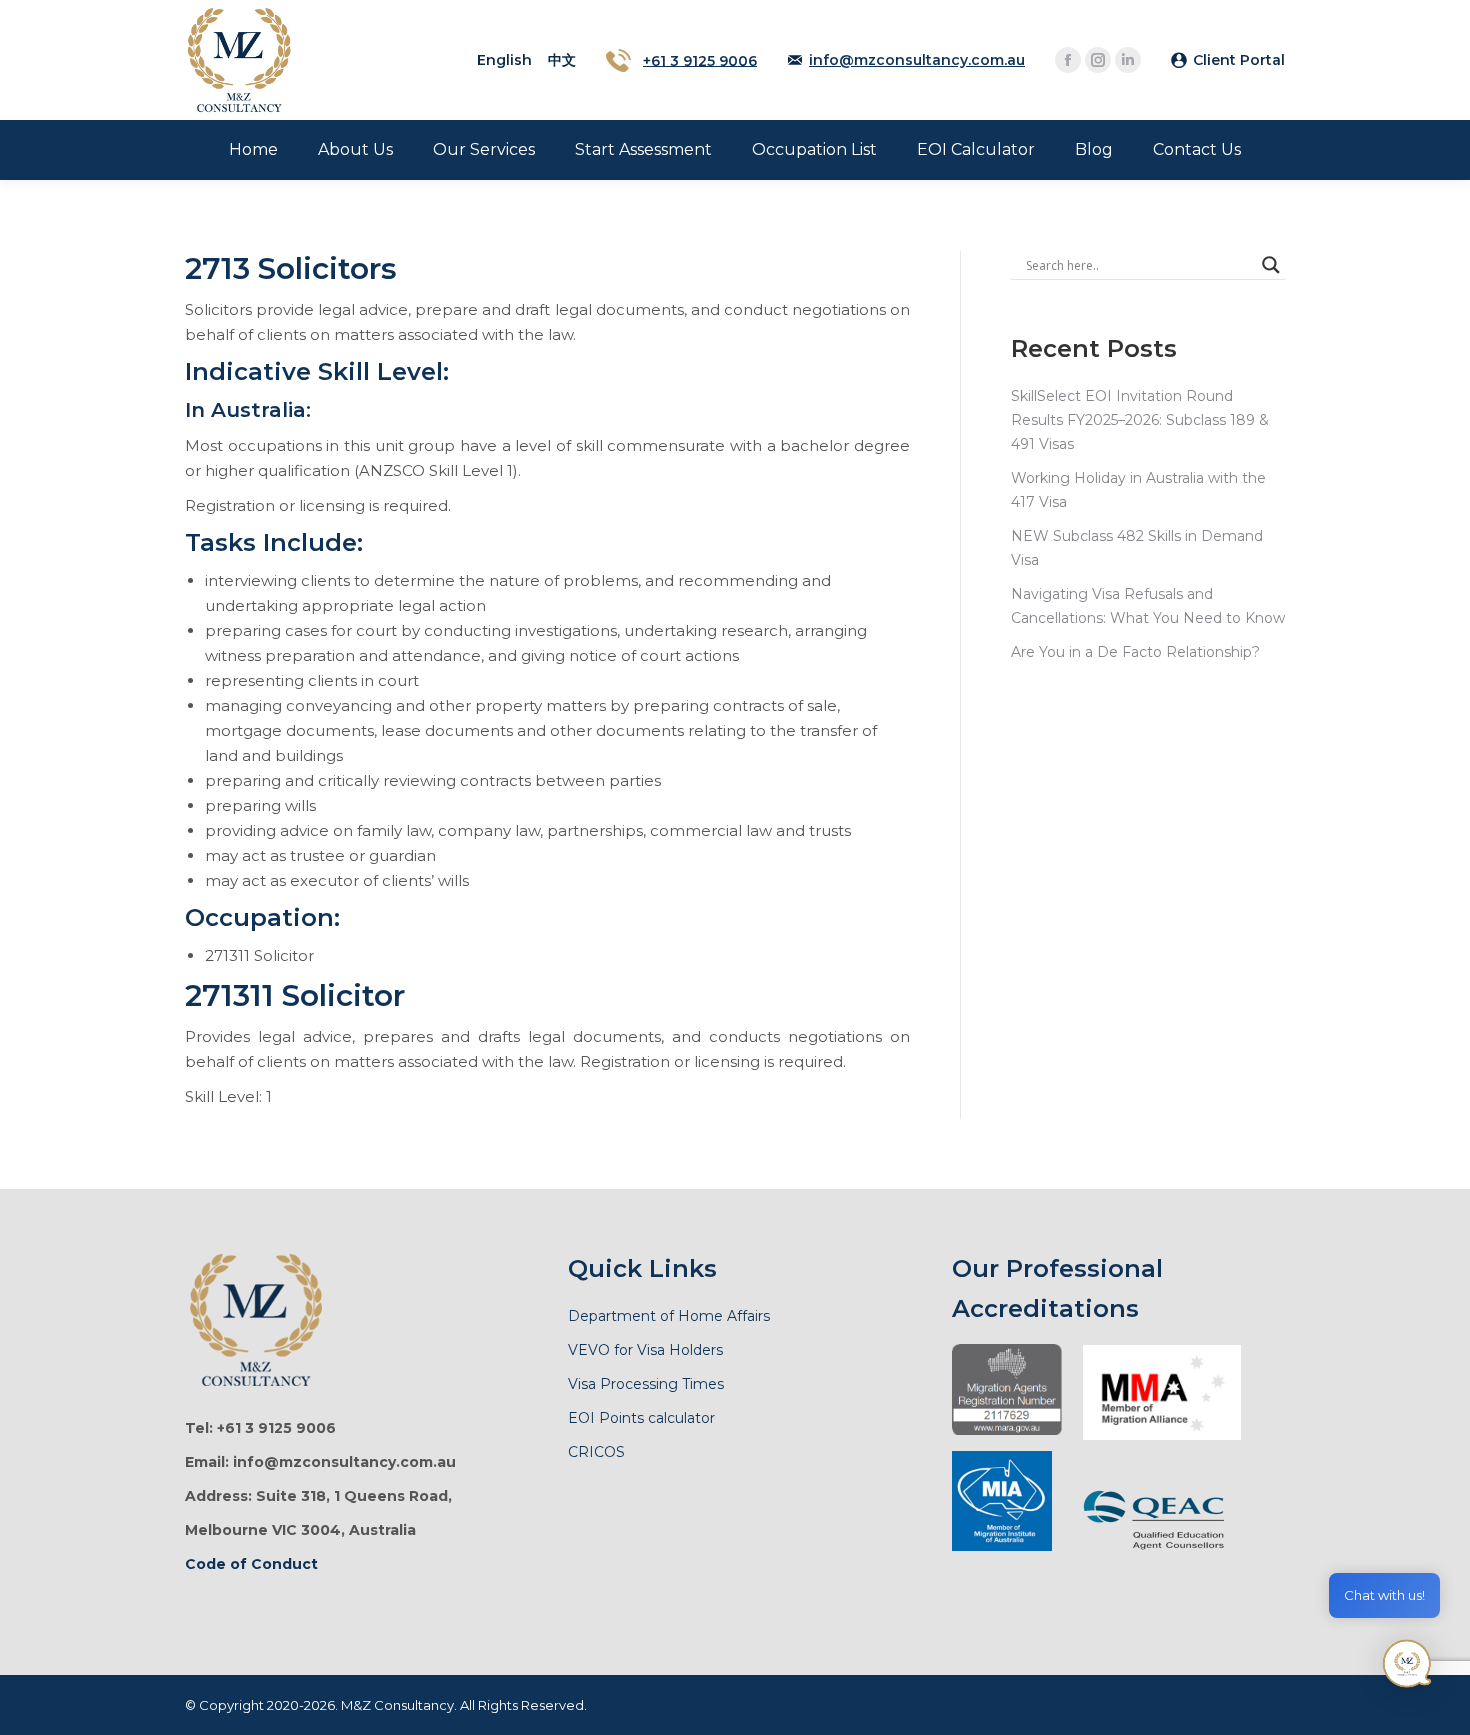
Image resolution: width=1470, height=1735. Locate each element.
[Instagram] (1098, 60)
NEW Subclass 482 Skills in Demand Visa (1137, 548)
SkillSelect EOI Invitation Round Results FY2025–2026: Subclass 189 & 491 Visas (1140, 420)
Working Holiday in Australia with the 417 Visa (1138, 490)
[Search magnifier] (1271, 265)
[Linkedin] (1128, 60)
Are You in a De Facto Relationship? (1135, 652)
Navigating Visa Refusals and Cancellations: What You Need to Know (1148, 606)
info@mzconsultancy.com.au (917, 60)
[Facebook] (1068, 60)
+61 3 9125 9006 (700, 60)
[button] (1408, 1669)
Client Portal (1239, 60)
